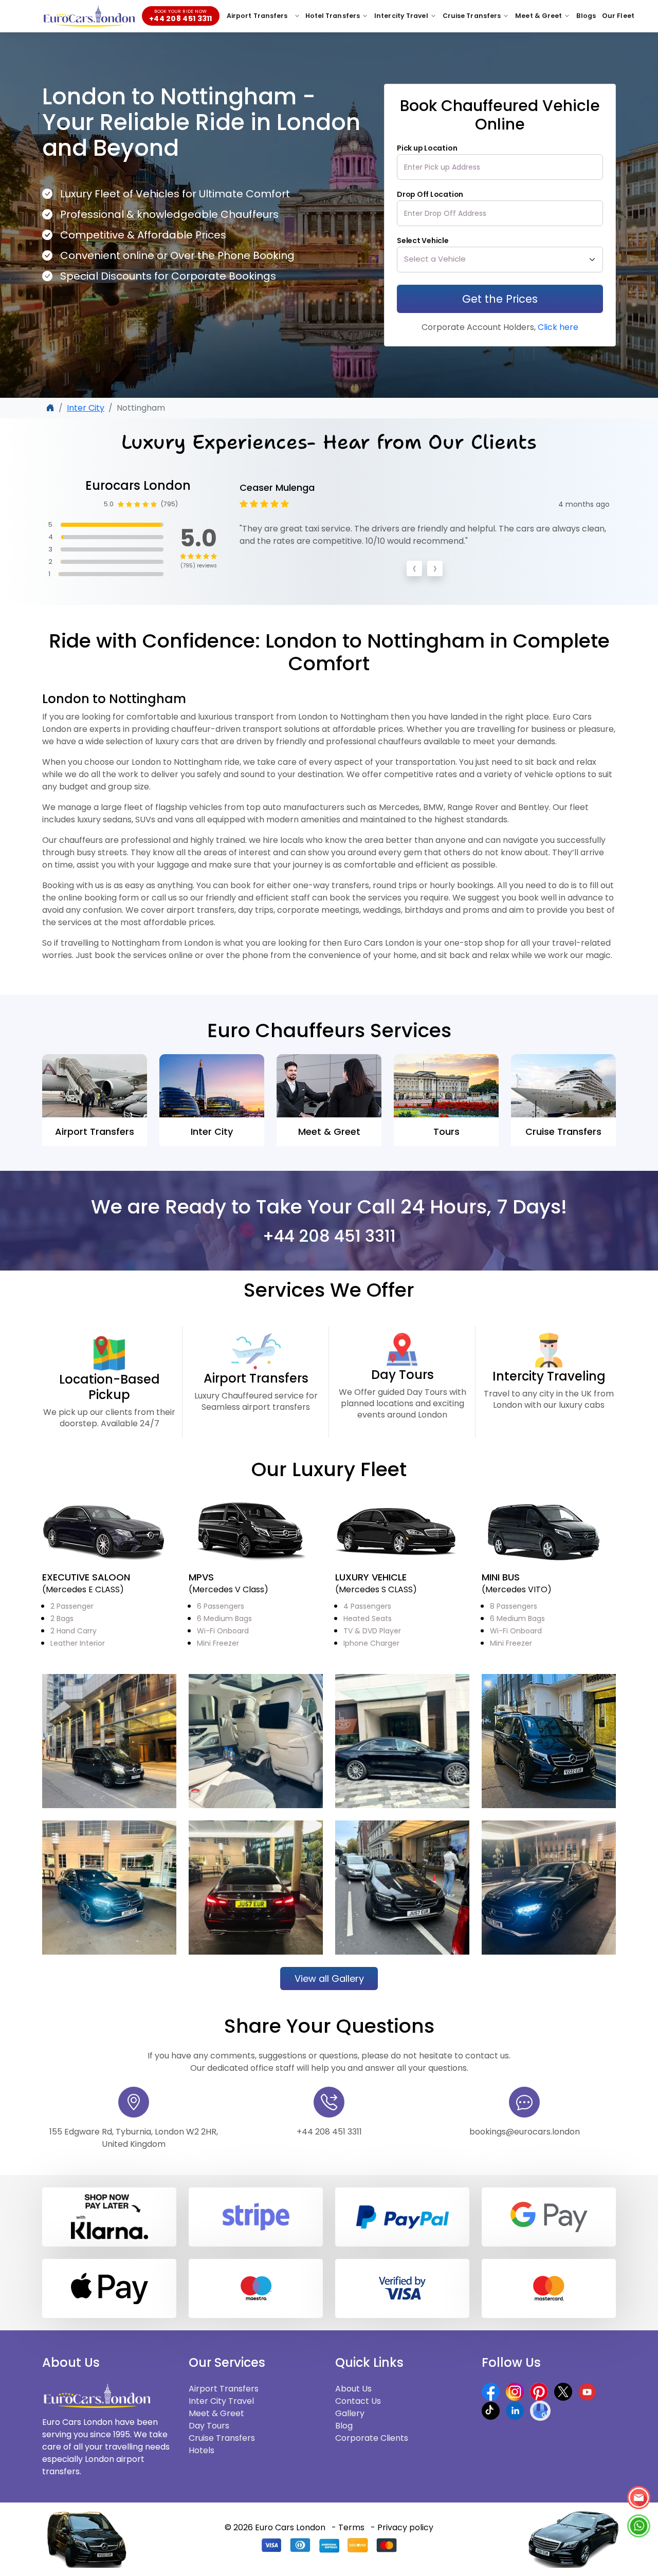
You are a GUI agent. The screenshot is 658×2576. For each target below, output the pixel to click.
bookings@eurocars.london (525, 2137)
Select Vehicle (423, 241)
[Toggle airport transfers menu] (297, 16)
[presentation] (414, 577)
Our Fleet (618, 16)
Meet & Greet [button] (538, 16)
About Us (353, 2394)
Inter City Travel (221, 2407)
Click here (557, 327)
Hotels (202, 2456)
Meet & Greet (216, 2419)
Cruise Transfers (222, 2444)
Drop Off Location (430, 194)
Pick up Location (427, 148)
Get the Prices (500, 299)
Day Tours (209, 2431)
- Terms (348, 2533)
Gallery (350, 2419)
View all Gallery (329, 1984)
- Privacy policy (402, 2533)
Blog (344, 2431)
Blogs (586, 16)
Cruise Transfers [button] (472, 16)
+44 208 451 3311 (329, 1241)
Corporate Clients (372, 2444)
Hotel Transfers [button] (333, 16)
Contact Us (358, 2407)
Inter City (86, 408)
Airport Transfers (257, 16)
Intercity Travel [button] (401, 16)
